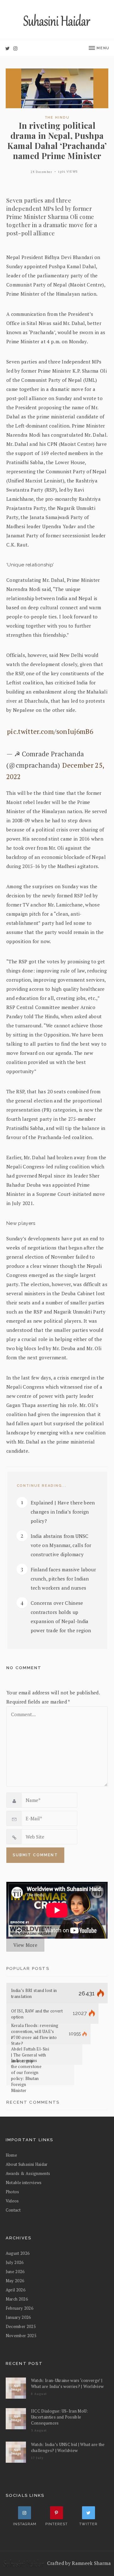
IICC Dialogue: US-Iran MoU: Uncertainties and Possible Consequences (60, 2417)
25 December (42, 172)
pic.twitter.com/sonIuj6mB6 (50, 731)
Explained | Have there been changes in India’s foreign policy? (63, 1512)
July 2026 (15, 2262)
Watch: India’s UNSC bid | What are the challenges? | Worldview (68, 2447)
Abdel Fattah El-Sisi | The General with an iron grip (30, 2055)
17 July (37, 2458)
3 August (39, 2430)
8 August (39, 2394)
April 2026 (16, 2290)
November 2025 (21, 2336)
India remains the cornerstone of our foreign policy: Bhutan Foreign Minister (26, 2075)
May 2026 (15, 2281)
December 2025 (21, 2326)
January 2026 (18, 2317)
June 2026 (15, 2272)
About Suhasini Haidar (27, 2164)
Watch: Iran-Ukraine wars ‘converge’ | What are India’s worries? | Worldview (67, 2383)
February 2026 (20, 2308)
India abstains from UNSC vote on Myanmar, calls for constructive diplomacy (61, 1545)
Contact (13, 2210)
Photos (13, 2192)
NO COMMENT (24, 1668)
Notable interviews (24, 2183)
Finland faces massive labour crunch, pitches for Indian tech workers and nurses (63, 1579)
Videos (12, 2201)
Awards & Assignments (28, 2173)
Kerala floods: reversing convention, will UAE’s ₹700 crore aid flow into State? (35, 2034)
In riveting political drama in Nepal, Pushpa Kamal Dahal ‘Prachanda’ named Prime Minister (57, 141)
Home (11, 2155)
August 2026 (18, 2253)
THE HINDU (57, 118)
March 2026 (17, 2299)
